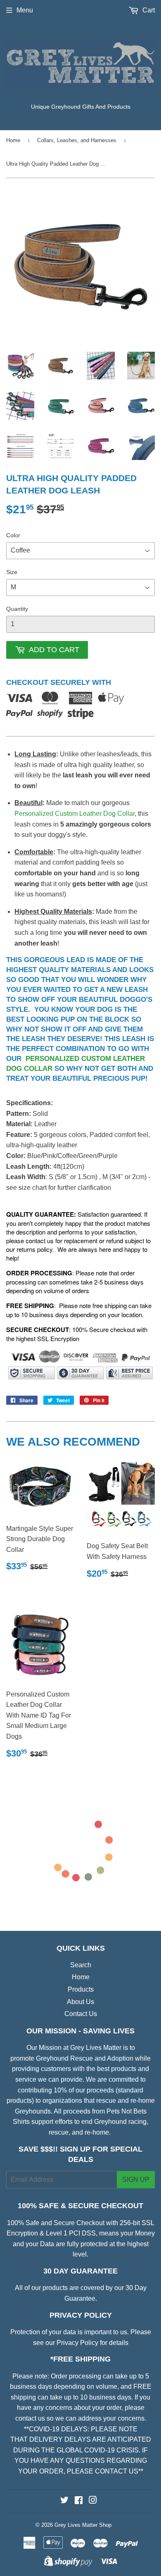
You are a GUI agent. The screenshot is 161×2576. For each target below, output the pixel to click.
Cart (148, 10)
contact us (30, 2418)
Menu (25, 10)
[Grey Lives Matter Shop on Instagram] (93, 2501)
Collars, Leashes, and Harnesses (77, 140)
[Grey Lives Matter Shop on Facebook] (79, 2501)
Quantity (17, 609)
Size (12, 572)
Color (13, 535)
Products (81, 1989)
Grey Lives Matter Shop (83, 2525)
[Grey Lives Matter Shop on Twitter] (64, 2501)
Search (81, 1965)
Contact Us (81, 2014)
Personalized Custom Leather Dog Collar (75, 814)
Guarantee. (81, 2298)
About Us (80, 2002)
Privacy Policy (77, 2343)
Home (13, 140)
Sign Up (136, 2179)
